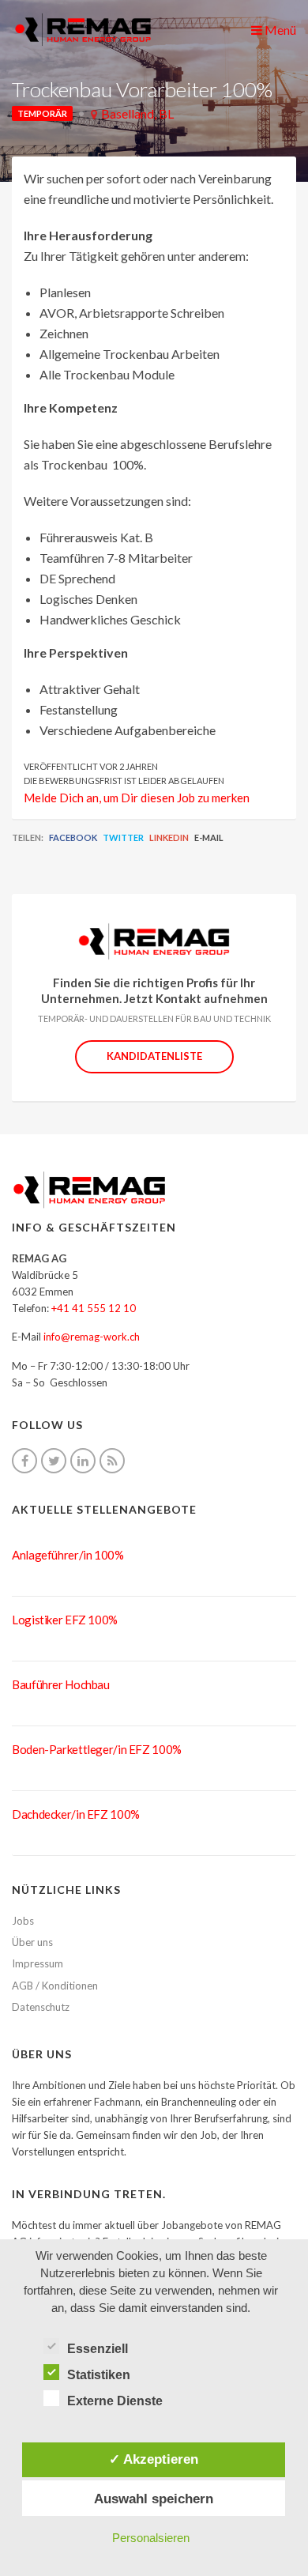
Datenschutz (41, 2007)
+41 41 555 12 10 (94, 1308)
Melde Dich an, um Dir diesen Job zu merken (137, 798)
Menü (279, 30)
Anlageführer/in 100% (68, 1555)
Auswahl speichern (154, 2499)
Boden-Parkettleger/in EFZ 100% (97, 1749)
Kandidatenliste (154, 1056)
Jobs (23, 1921)
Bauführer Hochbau (61, 1684)
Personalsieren (151, 2538)
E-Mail (209, 837)
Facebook (73, 837)
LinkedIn (169, 837)
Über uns (32, 1942)
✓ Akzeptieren (154, 2459)
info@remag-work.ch (92, 1337)
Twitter (123, 837)
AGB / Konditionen (55, 1986)
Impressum (38, 1963)
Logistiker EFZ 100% (65, 1620)
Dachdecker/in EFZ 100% (76, 1814)
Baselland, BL (137, 113)
